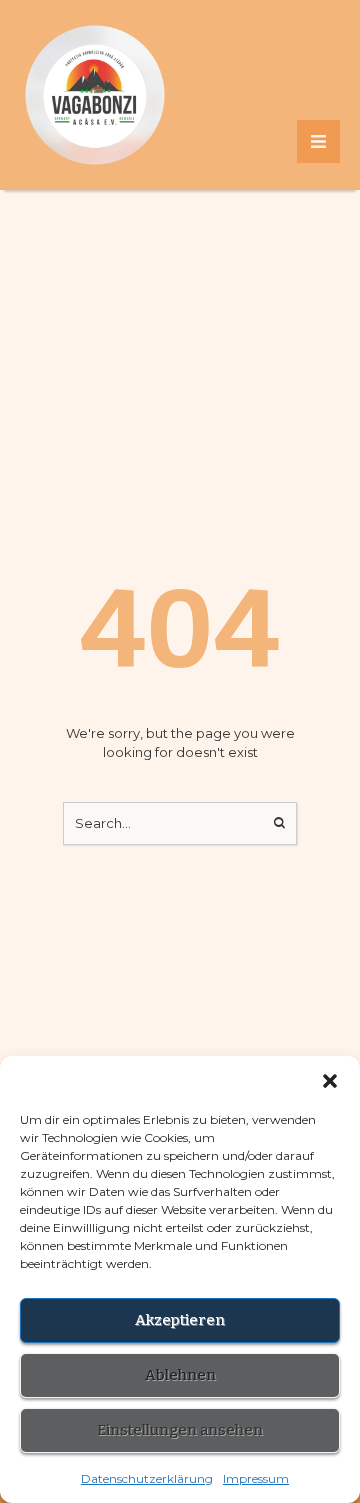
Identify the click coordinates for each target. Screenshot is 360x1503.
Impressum (256, 1478)
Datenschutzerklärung (147, 1478)
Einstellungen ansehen (180, 1430)
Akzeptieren (180, 1320)
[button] (330, 1081)
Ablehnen (180, 1375)
